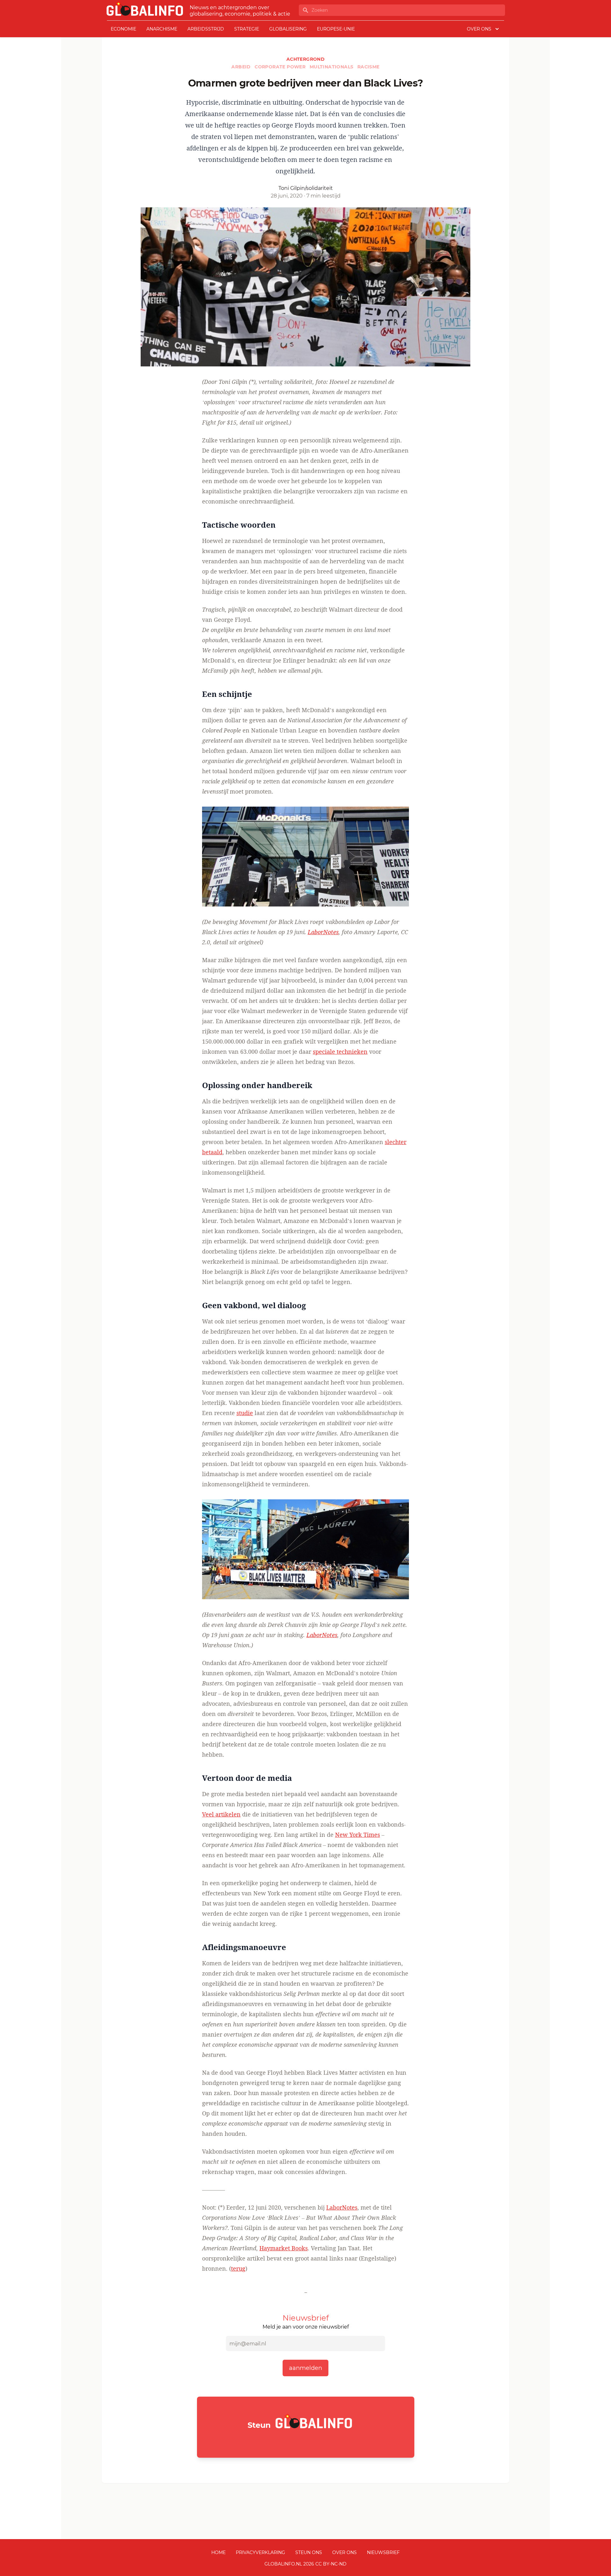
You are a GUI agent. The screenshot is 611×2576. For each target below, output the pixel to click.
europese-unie (336, 29)
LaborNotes (323, 932)
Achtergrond (305, 59)
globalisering (288, 29)
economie (123, 29)
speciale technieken (340, 1052)
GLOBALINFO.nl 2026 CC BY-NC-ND (305, 2564)
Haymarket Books (284, 2248)
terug (238, 2268)
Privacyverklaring (260, 2552)
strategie (247, 29)
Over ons (344, 2552)
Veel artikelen (221, 1814)
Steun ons (309, 2552)
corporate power (281, 67)
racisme (369, 67)
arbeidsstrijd (206, 29)
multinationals (332, 67)
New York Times (358, 1835)
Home (218, 2552)
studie (245, 1413)
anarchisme (162, 29)
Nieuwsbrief (383, 2552)
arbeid (242, 67)
